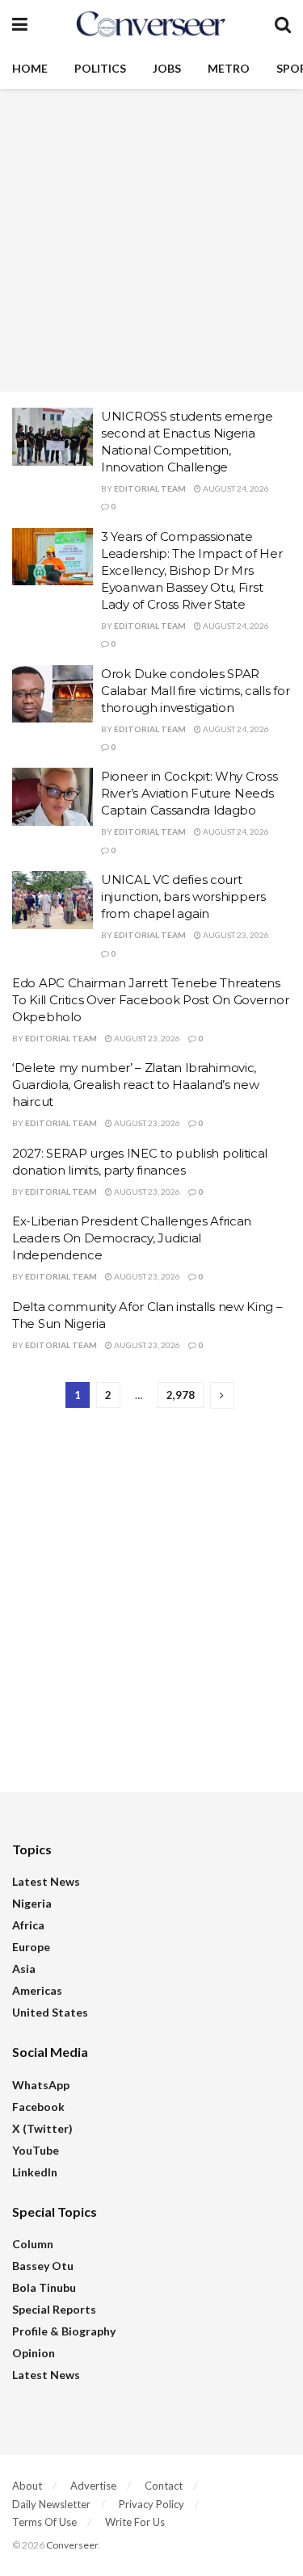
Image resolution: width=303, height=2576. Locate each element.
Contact (164, 2486)
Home (30, 68)
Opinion (34, 2353)
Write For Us (135, 2522)
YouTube (36, 2150)
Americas (37, 1990)
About (27, 2486)
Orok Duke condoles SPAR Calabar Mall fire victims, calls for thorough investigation (195, 691)
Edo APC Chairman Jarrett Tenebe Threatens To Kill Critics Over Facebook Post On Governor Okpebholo (150, 1000)
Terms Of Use (44, 2522)
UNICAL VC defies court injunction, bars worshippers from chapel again (183, 896)
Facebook (38, 2107)
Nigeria (32, 1903)
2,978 (181, 1395)
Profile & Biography (64, 2331)
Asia (24, 1969)
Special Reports (54, 2309)
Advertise (93, 2486)
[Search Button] (283, 24)
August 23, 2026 (235, 935)
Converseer (72, 2545)
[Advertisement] (151, 240)
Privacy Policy (151, 2504)
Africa (28, 1925)
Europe (31, 1947)
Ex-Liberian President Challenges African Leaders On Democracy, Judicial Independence (132, 1238)
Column (33, 2244)
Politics (100, 68)
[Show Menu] (20, 24)
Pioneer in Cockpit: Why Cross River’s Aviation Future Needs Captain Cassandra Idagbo (189, 793)
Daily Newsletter (51, 2504)
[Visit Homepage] (151, 24)
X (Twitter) (42, 2128)
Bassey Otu (43, 2266)
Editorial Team (150, 488)
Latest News (46, 1881)
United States (50, 2012)
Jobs (167, 68)
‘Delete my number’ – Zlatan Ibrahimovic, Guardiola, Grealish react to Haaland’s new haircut (135, 1085)
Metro (229, 68)
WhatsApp (41, 2085)
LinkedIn (35, 2172)
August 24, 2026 (235, 488)
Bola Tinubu (44, 2287)
